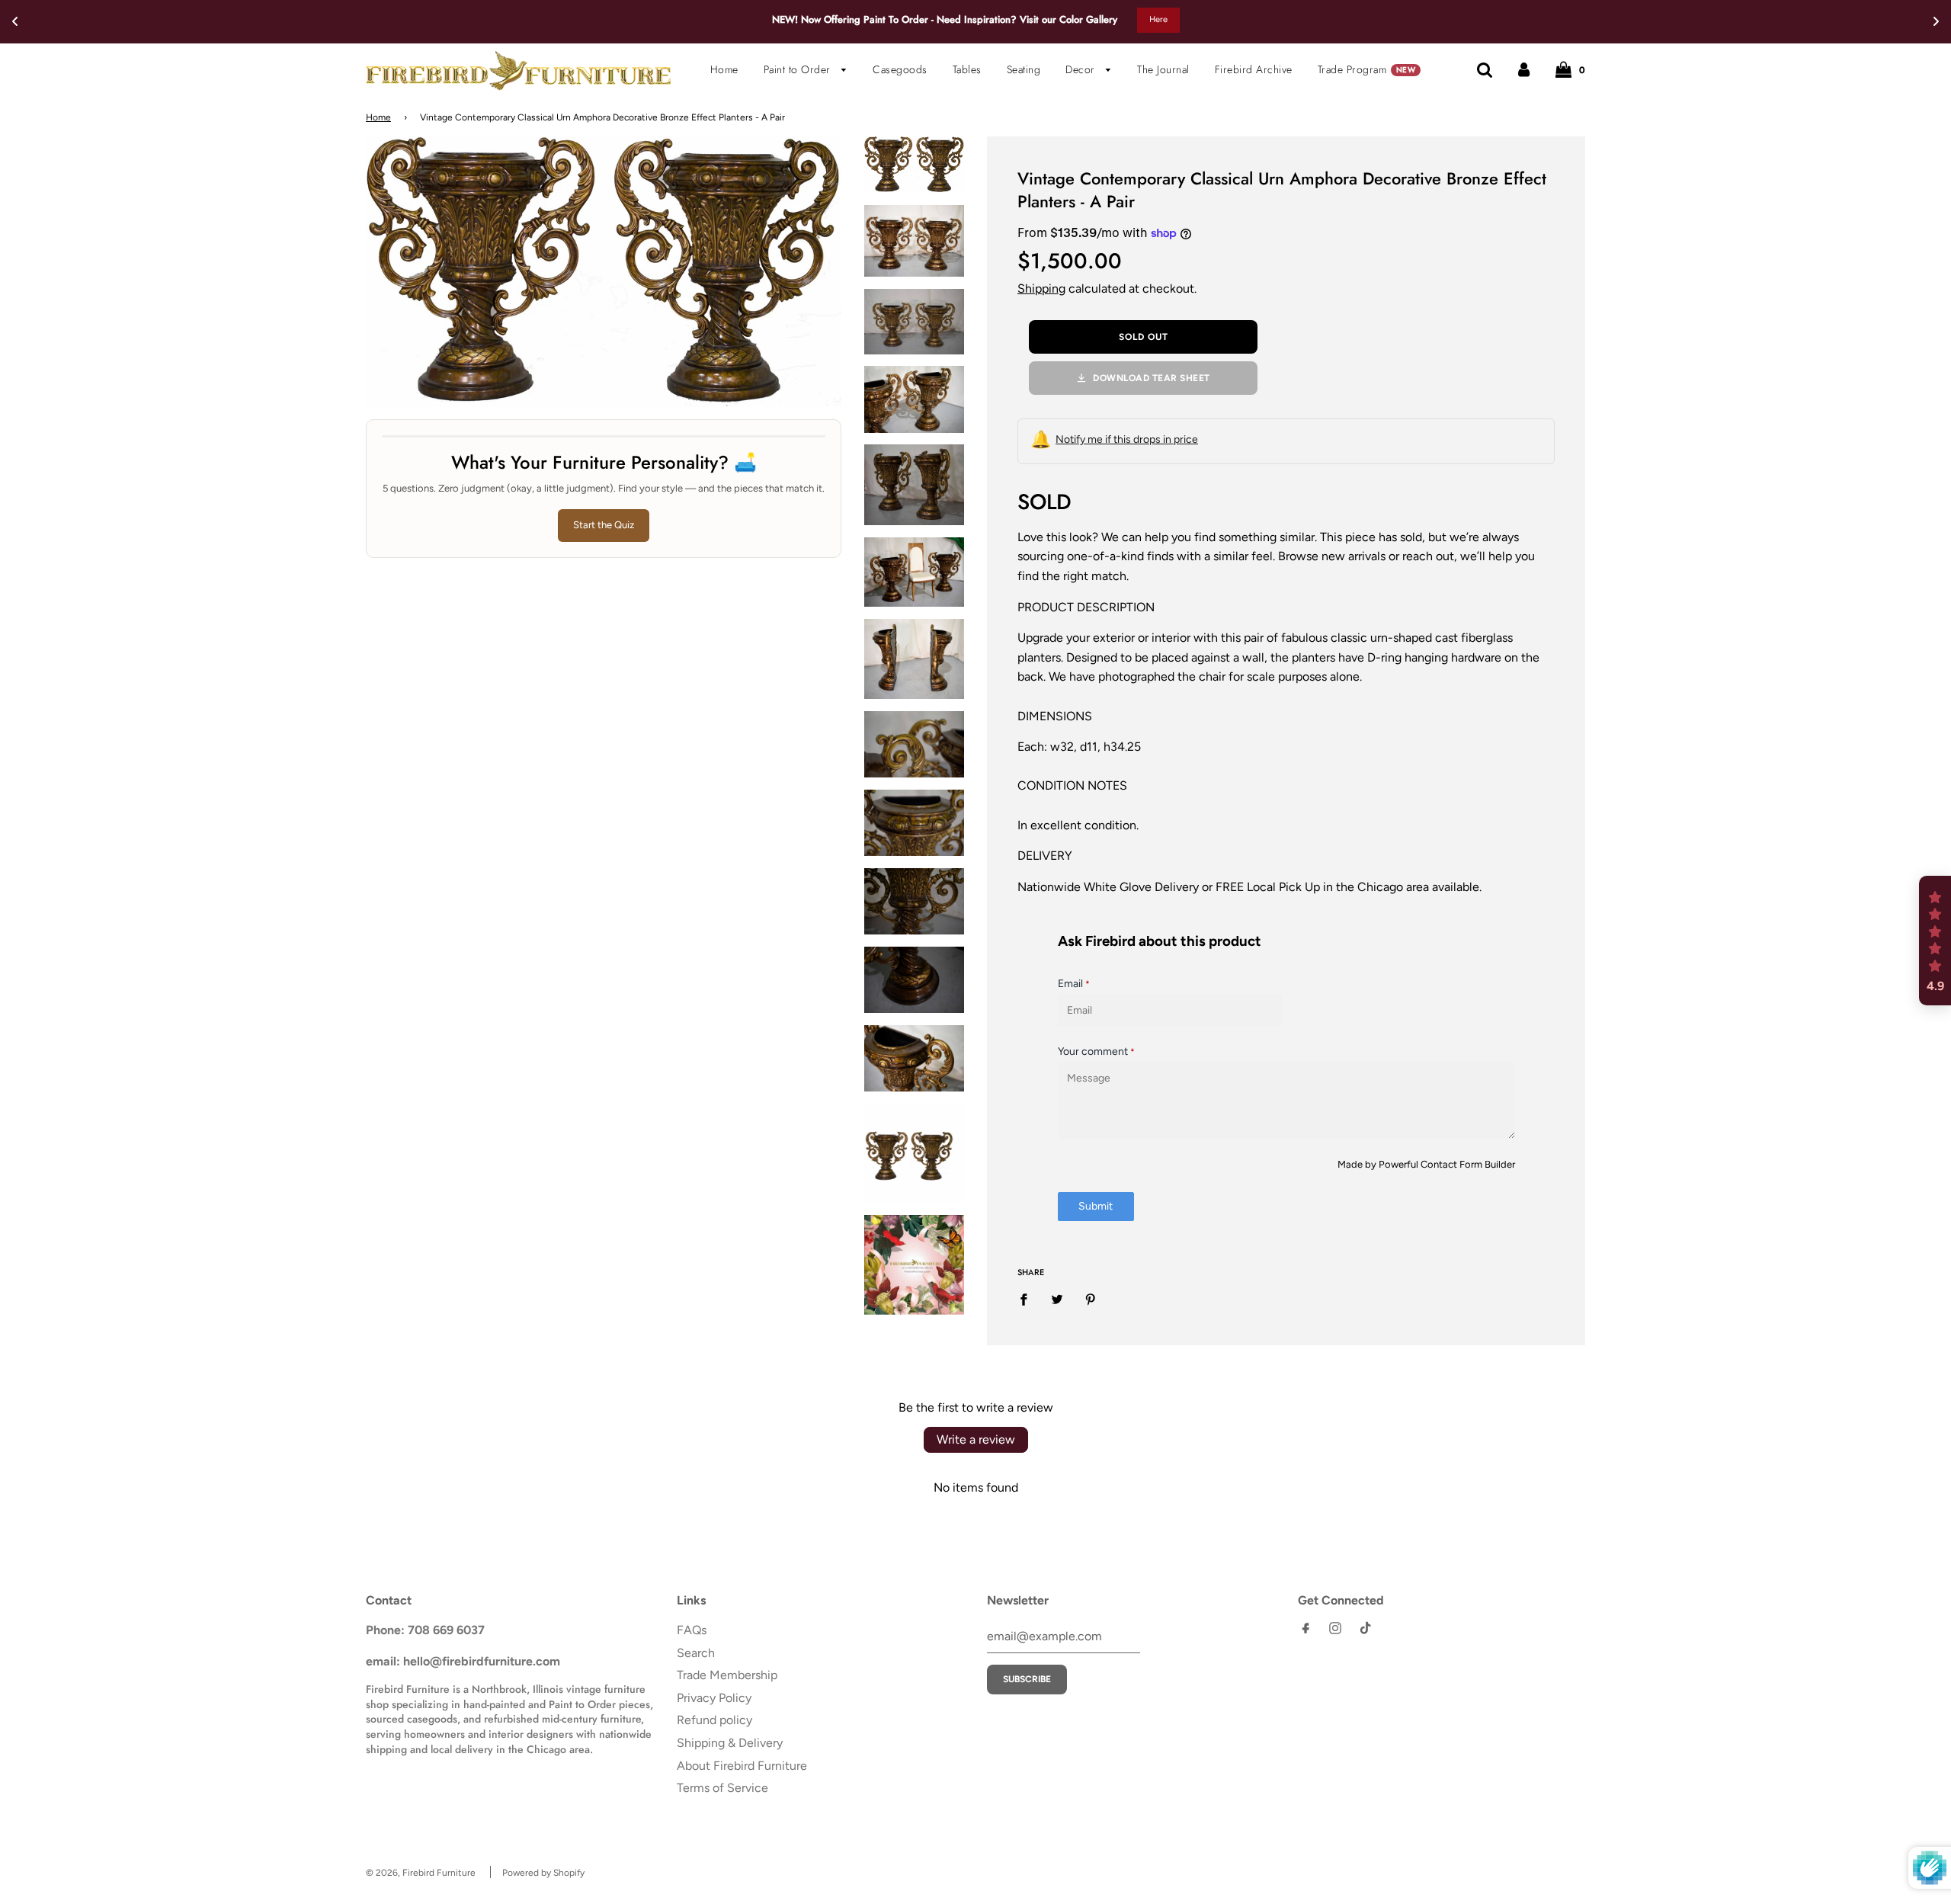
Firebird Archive (1254, 69)
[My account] (1524, 69)
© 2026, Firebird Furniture (421, 1873)
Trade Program (1366, 69)
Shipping (1041, 288)
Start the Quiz (604, 525)
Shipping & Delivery (730, 1743)
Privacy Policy (714, 1698)
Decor (1082, 69)
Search (696, 1653)
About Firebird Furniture (742, 1766)
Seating (1024, 69)
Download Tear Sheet (1152, 378)
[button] (1935, 941)
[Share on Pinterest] (1091, 1299)
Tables (967, 69)
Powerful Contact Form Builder (1447, 1164)
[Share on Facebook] (1028, 1299)
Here (1158, 19)
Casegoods (900, 69)
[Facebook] (1305, 1632)
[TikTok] (1365, 1632)
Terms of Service (722, 1788)
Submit (1096, 1206)
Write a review (976, 1439)
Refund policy (714, 1720)
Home (724, 69)
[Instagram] (1335, 1632)
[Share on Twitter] (1057, 1299)
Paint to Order (799, 69)
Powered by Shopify (543, 1873)
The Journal (1163, 69)
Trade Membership (727, 1675)
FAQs (692, 1630)
